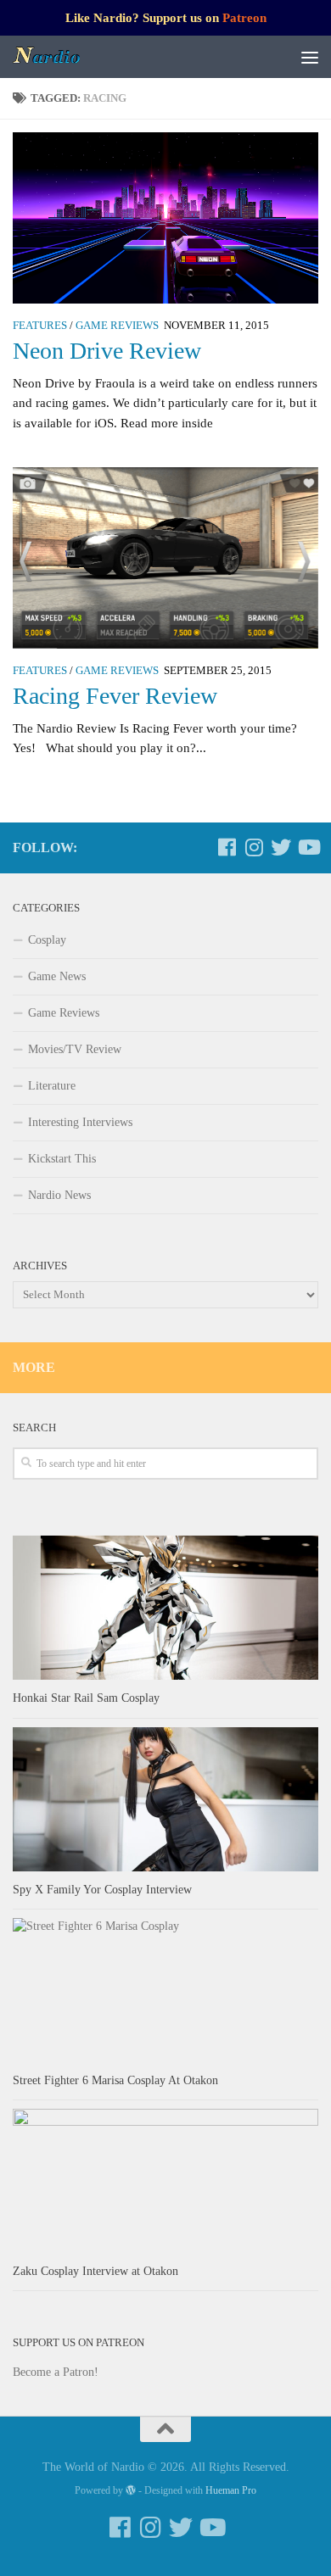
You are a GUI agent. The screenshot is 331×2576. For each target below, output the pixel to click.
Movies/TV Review (75, 1049)
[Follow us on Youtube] (308, 847)
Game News (57, 976)
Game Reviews (117, 326)
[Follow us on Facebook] (227, 847)
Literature (52, 1086)
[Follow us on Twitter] (281, 847)
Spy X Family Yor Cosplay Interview (102, 1890)
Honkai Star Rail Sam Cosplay (86, 1698)
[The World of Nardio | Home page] (59, 57)
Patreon (244, 18)
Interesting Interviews (80, 1122)
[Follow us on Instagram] (254, 847)
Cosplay (47, 940)
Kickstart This (62, 1159)
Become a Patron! (56, 2372)
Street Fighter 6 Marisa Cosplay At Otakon (115, 2080)
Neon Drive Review (107, 351)
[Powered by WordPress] (131, 2490)
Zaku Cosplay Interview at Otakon (95, 2271)
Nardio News (59, 1195)
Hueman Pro (231, 2490)
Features (40, 326)
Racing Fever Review (115, 696)
